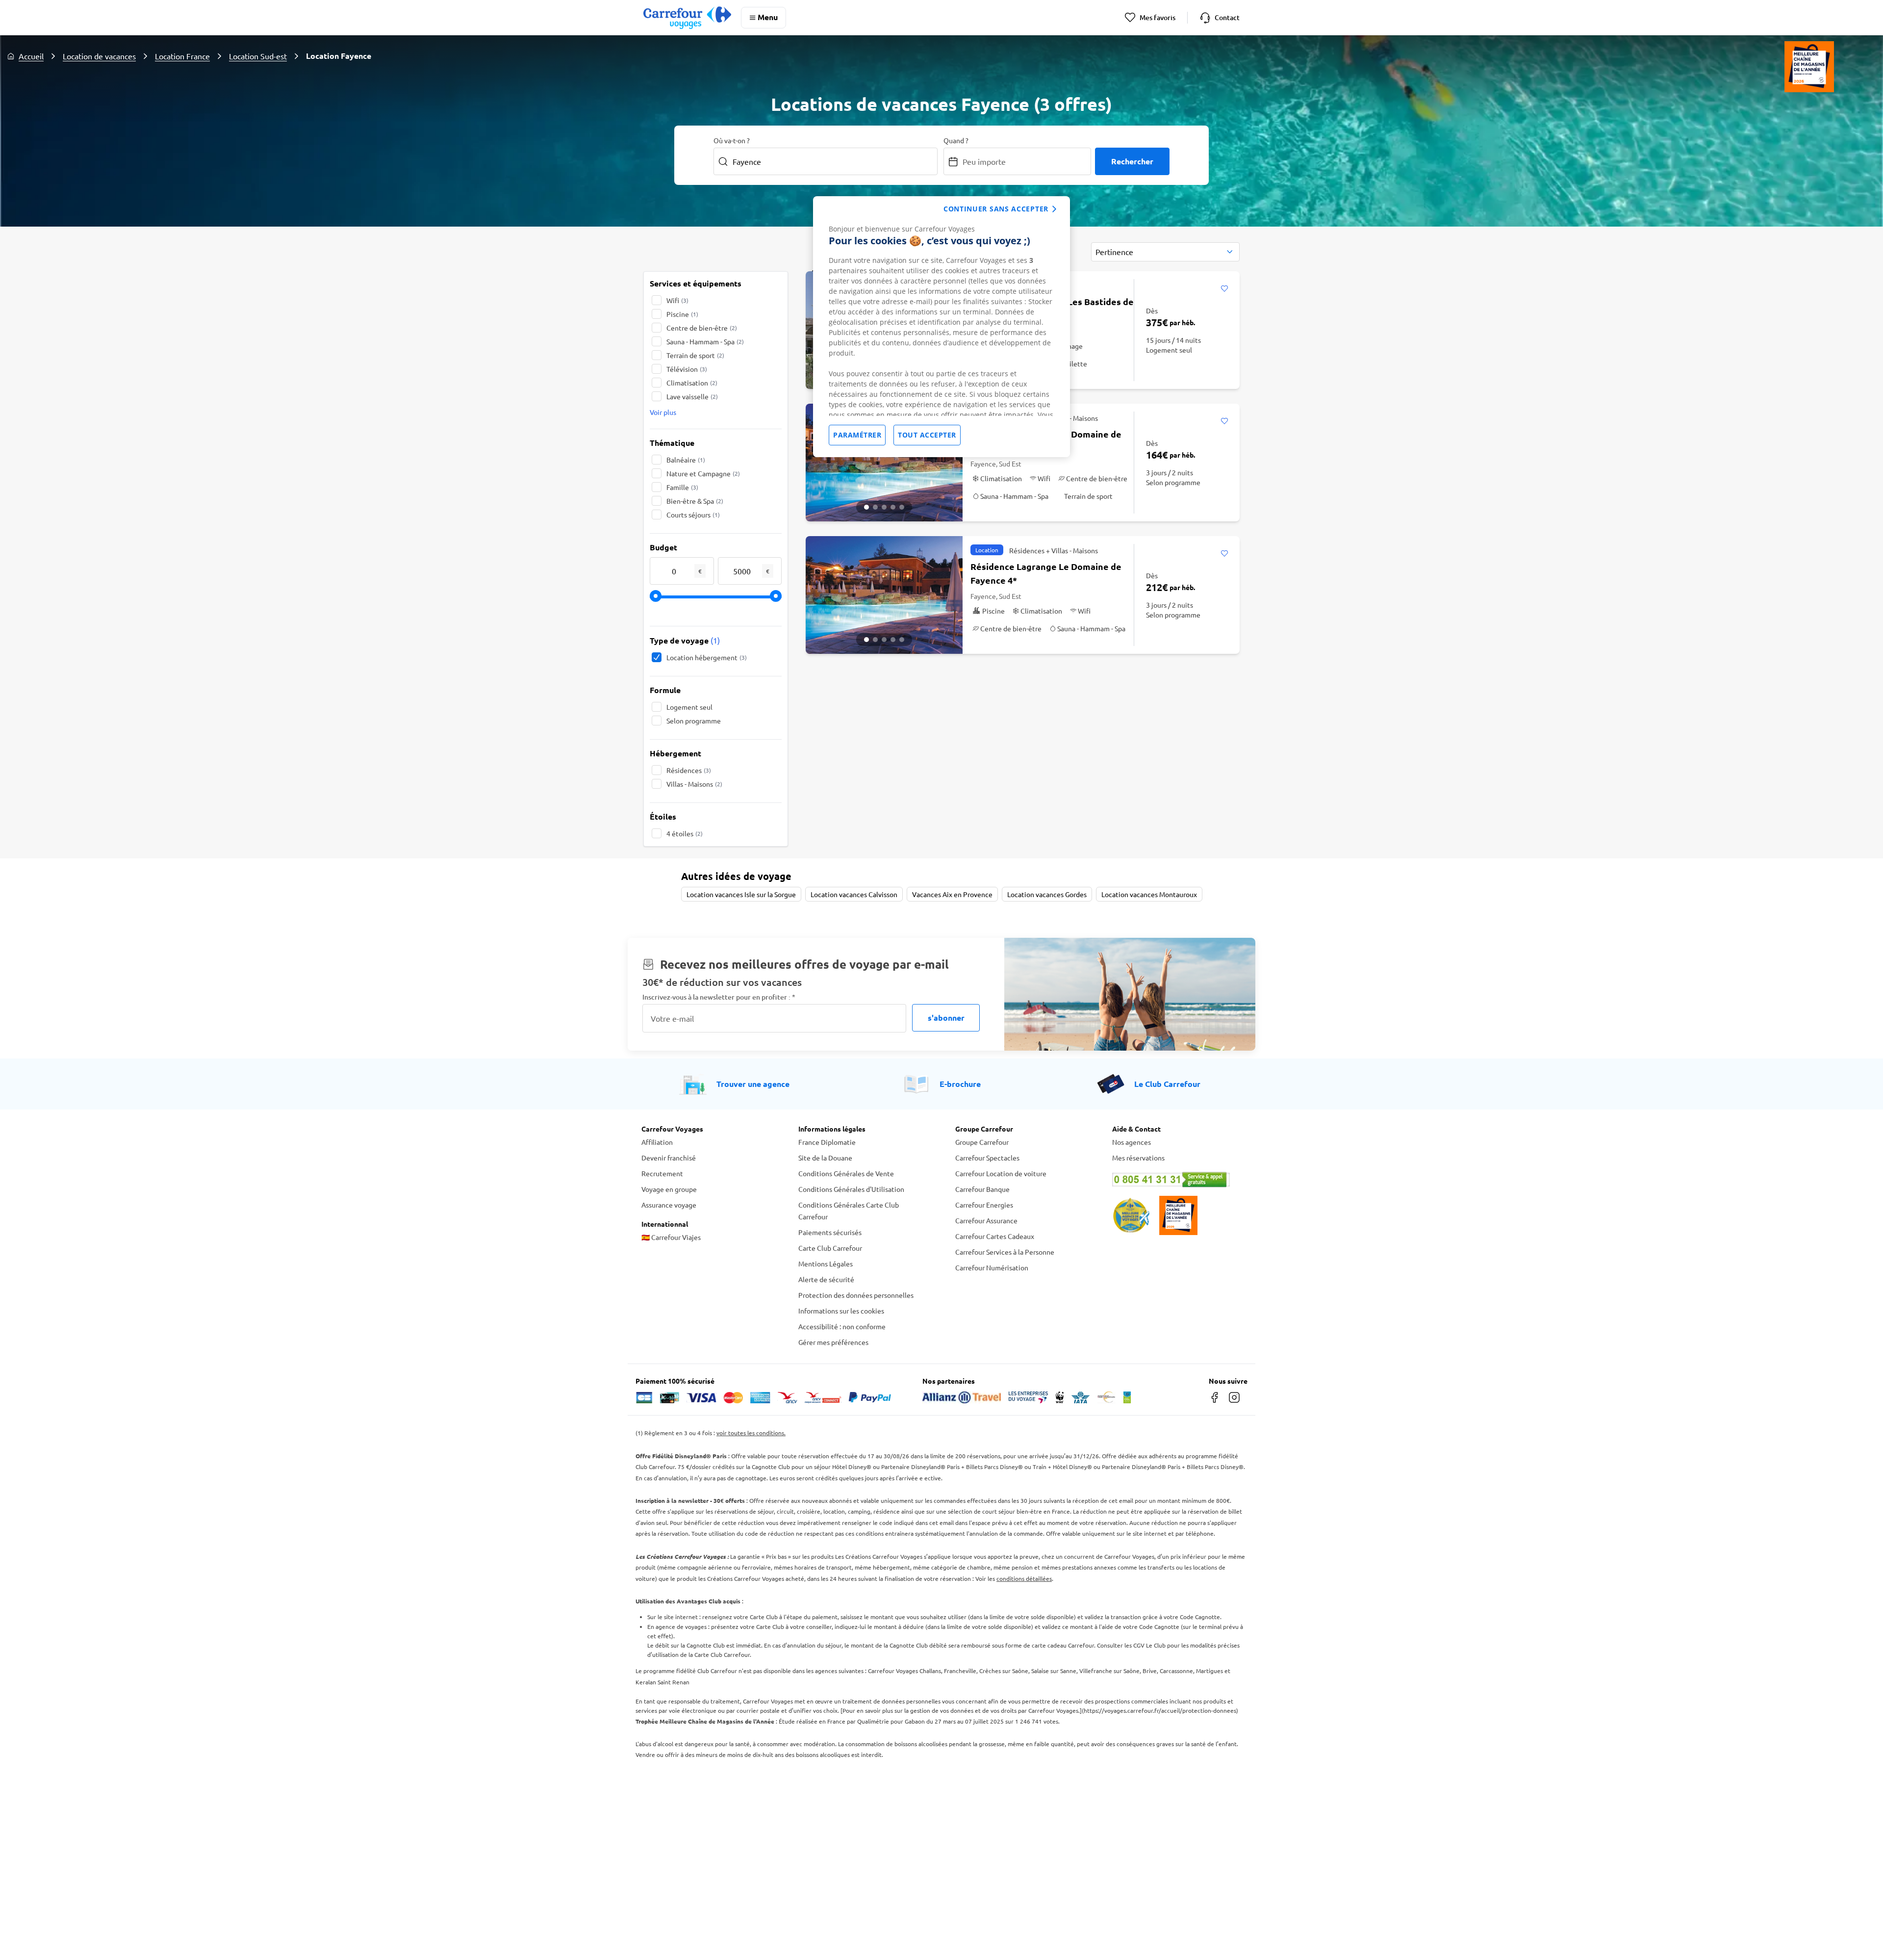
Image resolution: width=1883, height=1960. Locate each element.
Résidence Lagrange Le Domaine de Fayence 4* (1046, 573)
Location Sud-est (258, 56)
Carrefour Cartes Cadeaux (995, 1236)
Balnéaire (686, 460)
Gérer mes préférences (833, 1342)
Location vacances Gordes (1047, 894)
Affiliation (657, 1142)
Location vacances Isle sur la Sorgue (741, 894)
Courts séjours (693, 515)
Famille (682, 487)
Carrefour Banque (982, 1189)
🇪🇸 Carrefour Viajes (671, 1237)
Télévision (687, 369)
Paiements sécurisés (830, 1232)
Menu (768, 17)
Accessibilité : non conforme (842, 1326)
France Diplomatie (827, 1142)
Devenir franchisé (669, 1158)
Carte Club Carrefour (830, 1248)
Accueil (31, 56)
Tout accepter (927, 435)
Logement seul (689, 707)
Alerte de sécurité (826, 1279)
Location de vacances (99, 56)
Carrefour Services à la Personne (1005, 1252)
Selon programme (694, 721)
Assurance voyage (669, 1205)
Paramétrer (857, 435)
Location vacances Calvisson (854, 894)
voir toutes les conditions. (751, 1433)
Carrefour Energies (984, 1205)
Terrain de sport (695, 355)
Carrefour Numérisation (992, 1267)
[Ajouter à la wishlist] (1224, 289)
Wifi (677, 300)
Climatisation (692, 383)
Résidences (689, 770)
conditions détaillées (1024, 1578)
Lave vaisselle (692, 396)
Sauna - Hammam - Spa (705, 341)
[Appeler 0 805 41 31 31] (1177, 1180)
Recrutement (662, 1173)
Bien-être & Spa (695, 501)
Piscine (682, 314)
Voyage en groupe (669, 1189)
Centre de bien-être (702, 328)
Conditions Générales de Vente (846, 1173)
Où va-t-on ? (732, 140)
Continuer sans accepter (996, 209)
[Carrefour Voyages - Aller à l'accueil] (687, 17)
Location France (182, 56)
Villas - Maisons (694, 784)
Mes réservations (1138, 1158)
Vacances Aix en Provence (952, 894)
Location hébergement (707, 657)
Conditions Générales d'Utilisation (851, 1189)
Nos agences (1132, 1142)
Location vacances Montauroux (1149, 894)
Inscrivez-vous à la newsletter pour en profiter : (719, 997)
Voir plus (663, 412)
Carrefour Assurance (986, 1220)
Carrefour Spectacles (987, 1158)
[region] (941, 327)
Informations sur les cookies (841, 1311)
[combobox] (1165, 252)
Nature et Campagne (703, 473)
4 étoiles (685, 833)
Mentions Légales (826, 1264)
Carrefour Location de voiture (1001, 1173)
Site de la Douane (825, 1158)
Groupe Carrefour (982, 1142)
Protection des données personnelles (856, 1295)
